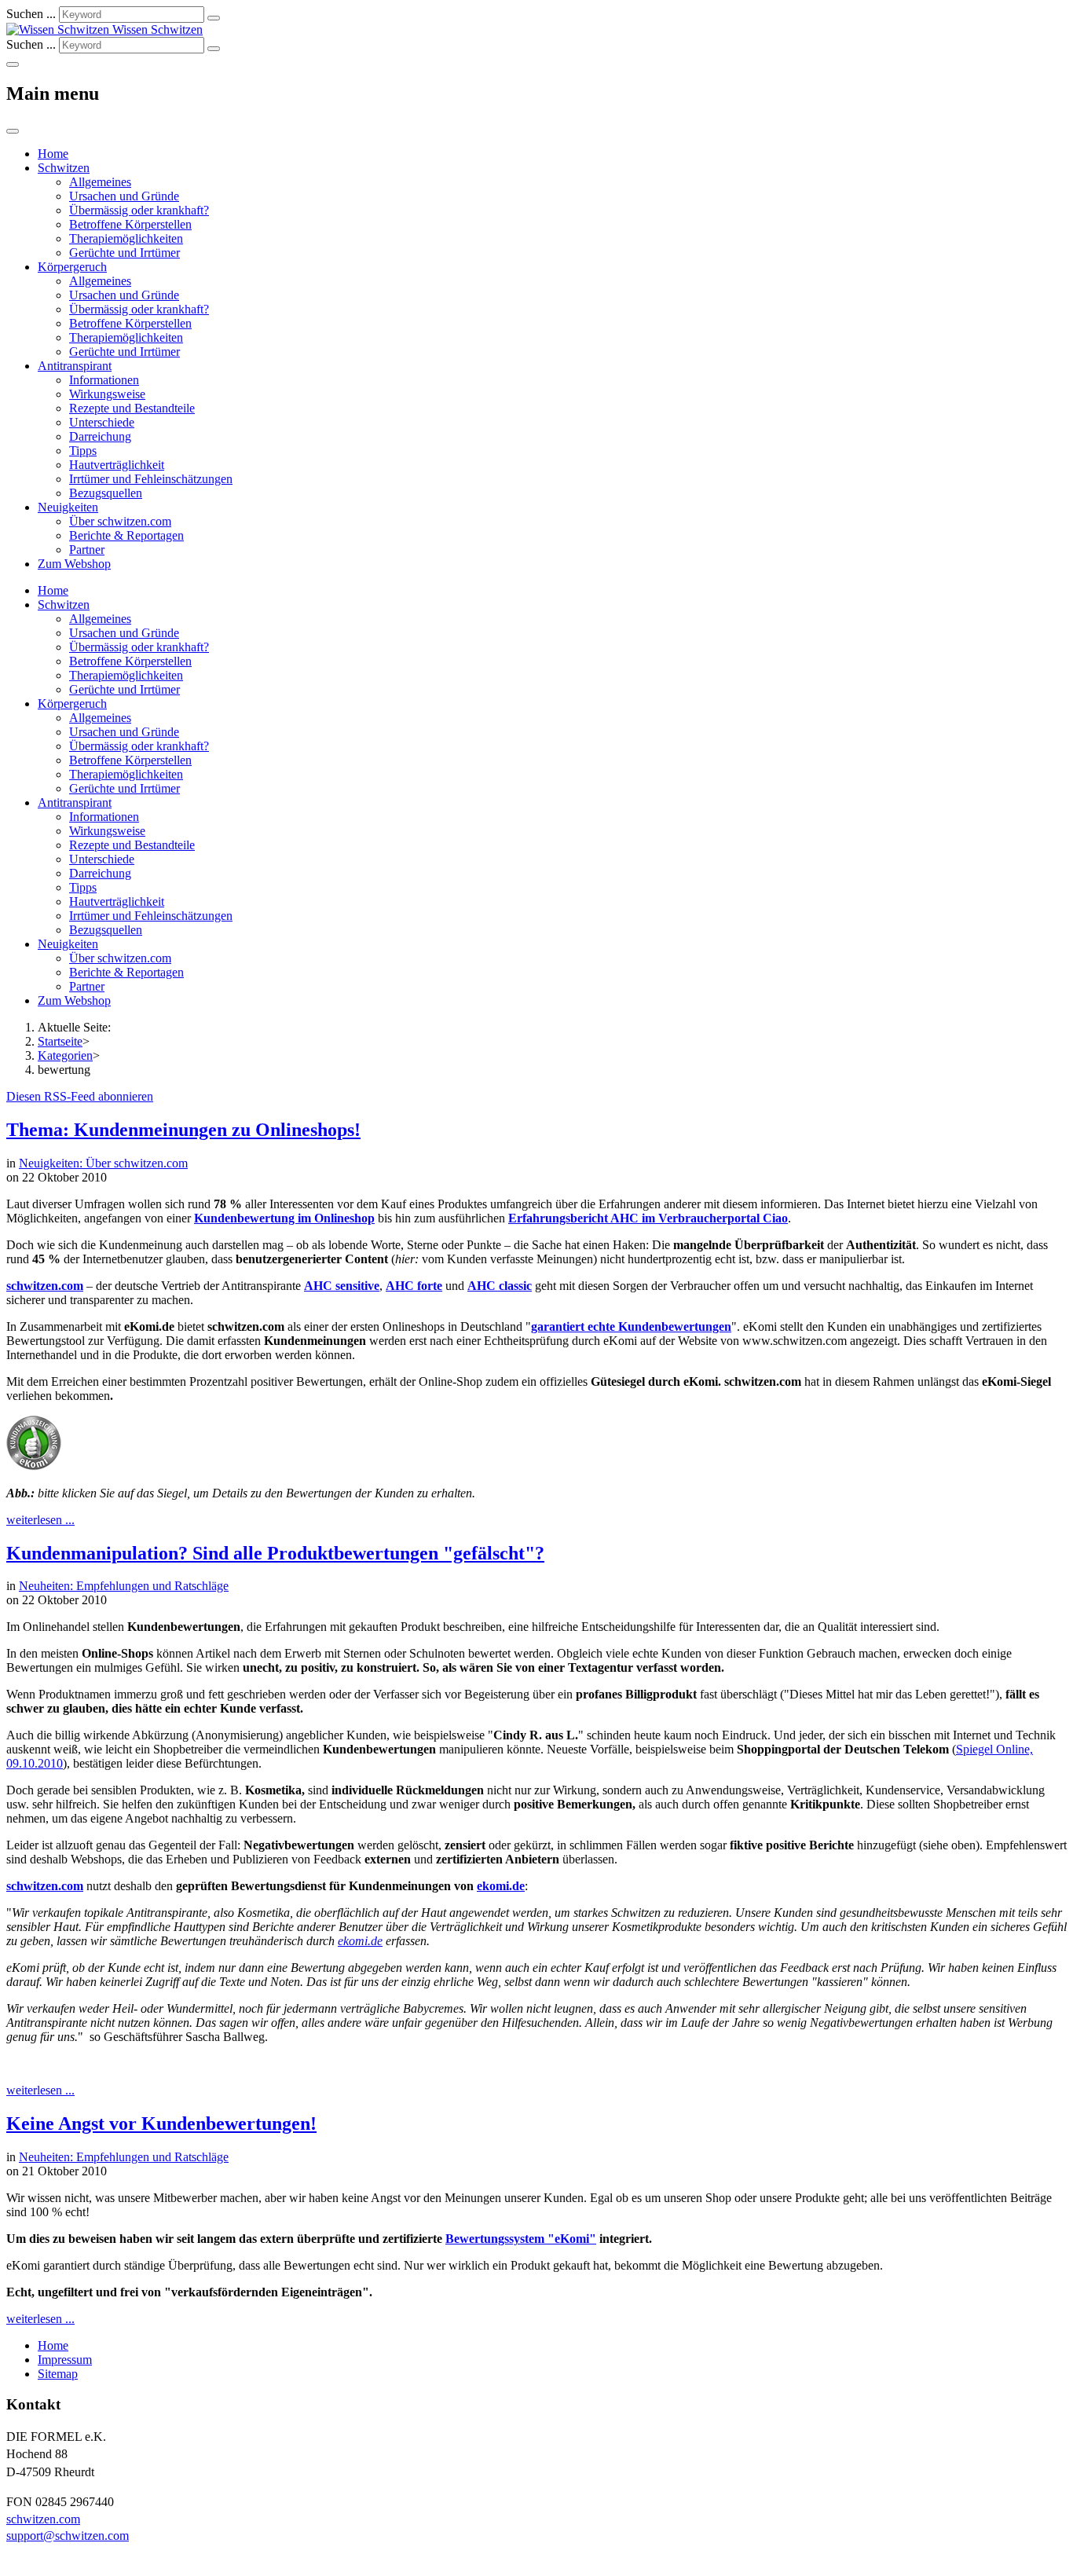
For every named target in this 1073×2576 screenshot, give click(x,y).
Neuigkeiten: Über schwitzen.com (103, 1163)
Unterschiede (102, 422)
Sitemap (58, 2374)
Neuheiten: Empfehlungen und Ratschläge (124, 1586)
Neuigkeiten (68, 507)
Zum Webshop (74, 564)
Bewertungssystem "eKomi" (521, 2239)
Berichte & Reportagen (126, 535)
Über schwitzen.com (120, 521)
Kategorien (65, 1055)
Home (53, 154)
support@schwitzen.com (68, 2536)
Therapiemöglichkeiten (126, 238)
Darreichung (100, 436)
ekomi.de (360, 1941)
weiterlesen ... (40, 1520)
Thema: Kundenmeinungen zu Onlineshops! (183, 1130)
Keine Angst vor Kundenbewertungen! (161, 2123)
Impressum (65, 2360)
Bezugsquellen (106, 493)
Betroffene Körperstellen (130, 224)
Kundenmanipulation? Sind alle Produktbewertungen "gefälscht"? (275, 1553)
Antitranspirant (75, 366)
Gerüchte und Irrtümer (125, 253)
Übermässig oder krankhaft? (139, 210)
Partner (87, 550)
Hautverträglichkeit (117, 465)
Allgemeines (100, 182)
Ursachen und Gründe (124, 196)
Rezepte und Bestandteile (132, 408)
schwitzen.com (45, 1286)
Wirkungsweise (107, 394)
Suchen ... (31, 14)
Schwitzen (64, 168)
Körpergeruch (72, 267)
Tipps (83, 451)
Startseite (60, 1041)
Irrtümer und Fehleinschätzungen (151, 479)
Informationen (104, 380)
